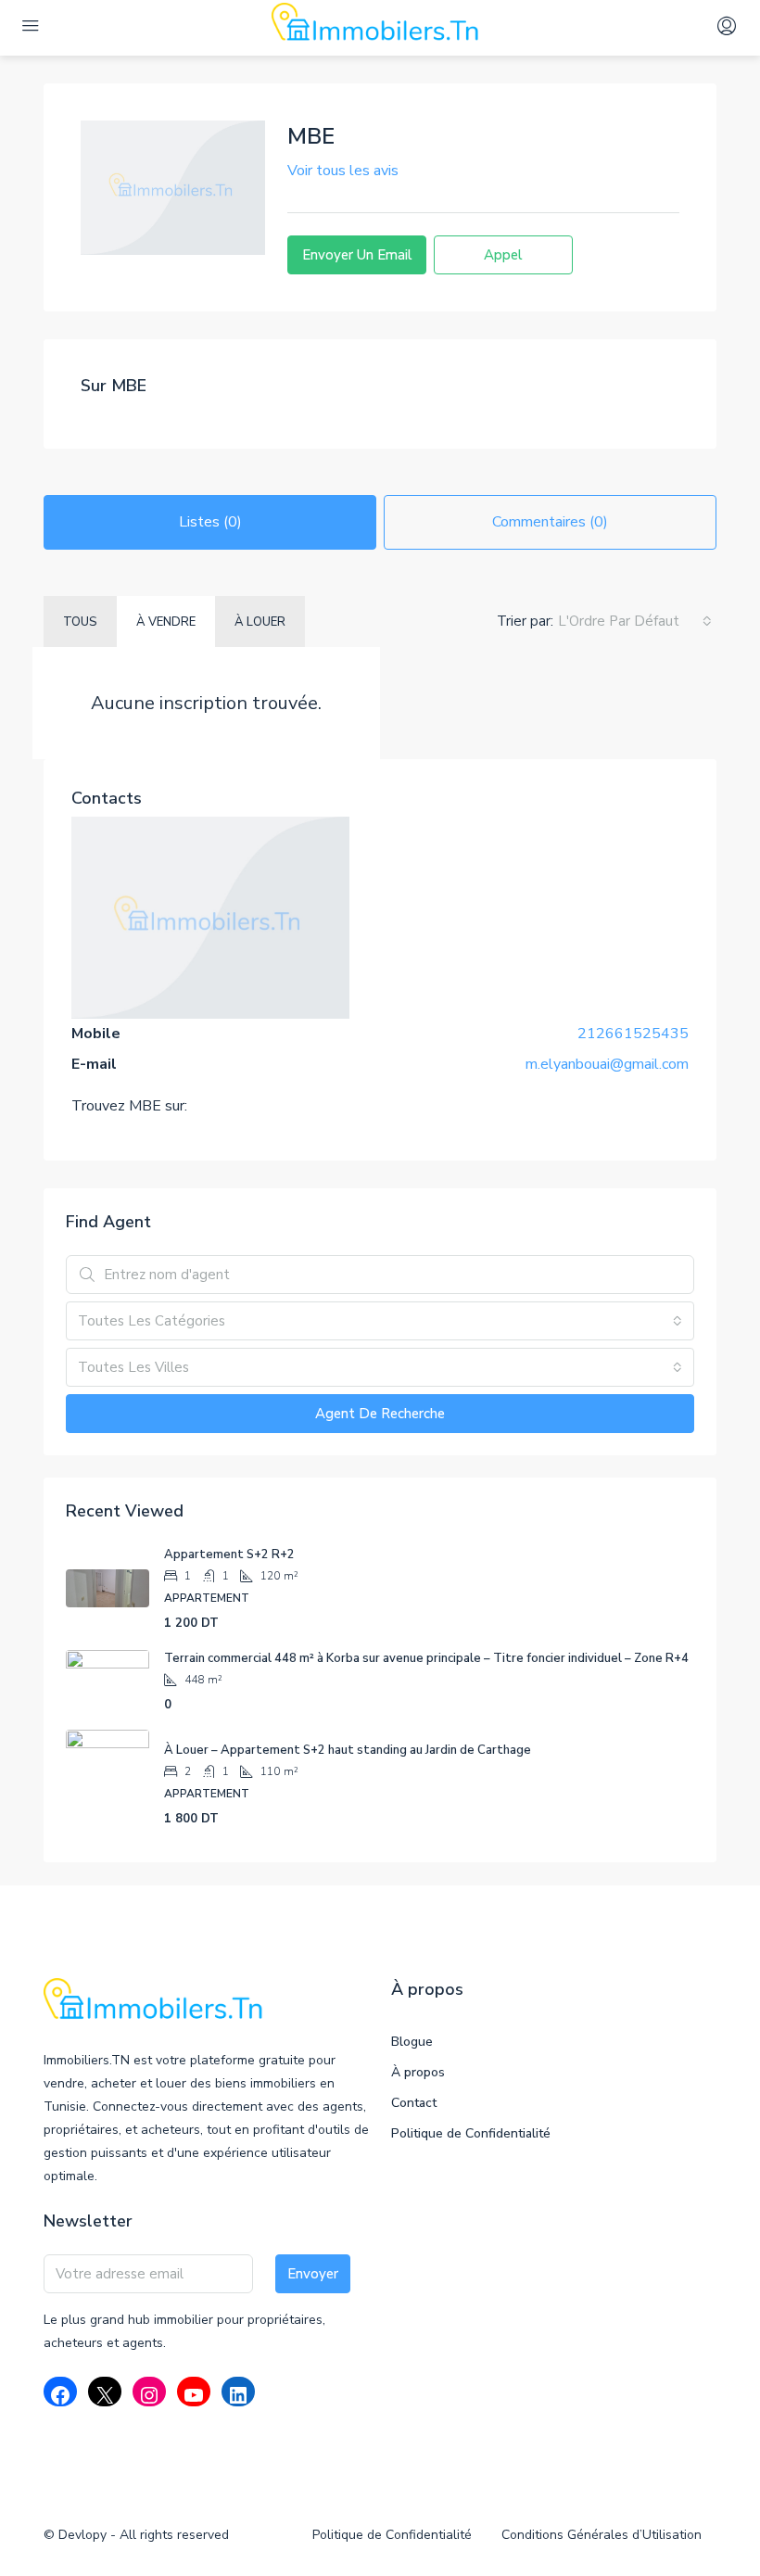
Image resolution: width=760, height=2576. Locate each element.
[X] (105, 2395)
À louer (260, 622)
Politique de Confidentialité (471, 2133)
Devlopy (84, 2535)
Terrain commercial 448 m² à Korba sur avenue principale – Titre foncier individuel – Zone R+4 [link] (426, 1658)
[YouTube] (194, 2395)
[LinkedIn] (238, 2395)
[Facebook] (60, 2395)
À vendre (166, 622)
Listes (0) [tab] (210, 522)
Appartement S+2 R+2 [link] (229, 1554)
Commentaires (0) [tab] (550, 522)
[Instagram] (149, 2395)
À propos (418, 2072)
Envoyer (313, 2274)
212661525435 (633, 1034)
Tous (80, 622)
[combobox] (635, 621)
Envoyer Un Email (357, 255)
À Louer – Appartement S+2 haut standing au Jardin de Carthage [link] (348, 1750)
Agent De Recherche (380, 1414)
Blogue (412, 2042)
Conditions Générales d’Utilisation (602, 2535)
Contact (414, 2103)
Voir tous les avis (343, 171)
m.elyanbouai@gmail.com (607, 1064)
